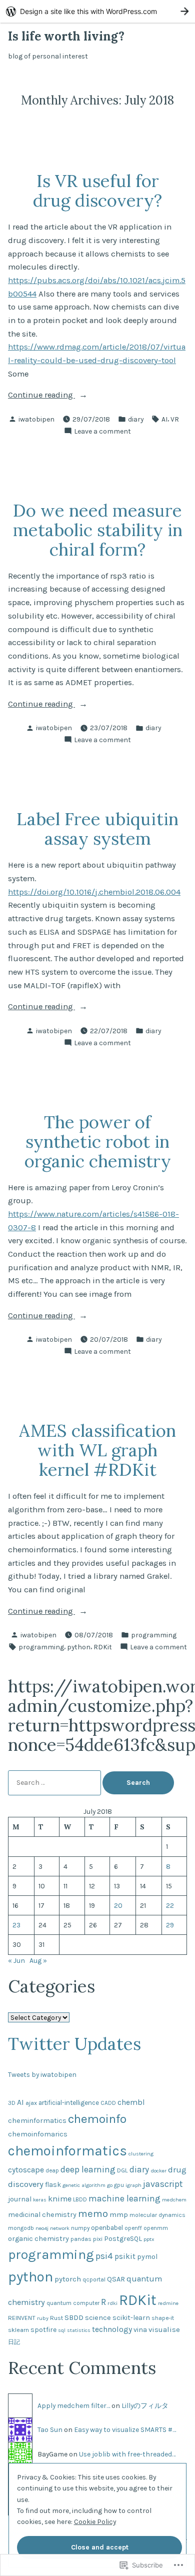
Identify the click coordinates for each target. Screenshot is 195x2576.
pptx (149, 2239)
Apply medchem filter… (74, 2405)
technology (112, 2329)
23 (16, 1925)
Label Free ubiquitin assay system (97, 828)
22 (170, 1905)
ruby (43, 2318)
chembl (131, 2102)
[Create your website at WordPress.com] (97, 11)
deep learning (88, 2169)
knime (60, 2199)
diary (136, 419)
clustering (141, 2154)
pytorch (68, 2279)
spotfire (43, 2330)
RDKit (103, 1647)
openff (133, 2228)
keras (40, 2200)
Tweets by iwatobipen (42, 2074)
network (60, 2228)
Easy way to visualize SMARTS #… (125, 2429)
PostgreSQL (123, 2239)
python (79, 1647)
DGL (122, 2170)
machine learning (124, 2198)
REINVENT (22, 2318)
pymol (147, 2257)
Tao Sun (50, 2429)
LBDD (80, 2199)
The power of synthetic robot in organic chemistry (98, 1141)
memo (93, 2213)
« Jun (16, 1960)
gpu (119, 2185)
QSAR (116, 2279)
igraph (133, 2185)
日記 (14, 2342)
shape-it (163, 2318)
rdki (112, 2303)
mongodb (21, 2228)
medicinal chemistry (42, 2215)
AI (164, 419)
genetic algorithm (84, 2185)
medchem (174, 2200)
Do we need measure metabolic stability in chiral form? (98, 530)
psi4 (104, 2256)
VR (175, 419)
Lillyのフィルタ (145, 2405)
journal (20, 2199)
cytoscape (26, 2170)
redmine (168, 2303)
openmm (156, 2228)
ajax (31, 2103)
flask (53, 2185)
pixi (98, 2239)
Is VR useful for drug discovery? (97, 190)
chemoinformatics (67, 2151)
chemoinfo (97, 2119)
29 (170, 1925)
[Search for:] (55, 1782)
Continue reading (41, 396)
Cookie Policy (95, 2521)
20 (118, 1905)
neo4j (42, 2228)
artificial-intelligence (69, 2103)
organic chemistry (38, 2239)
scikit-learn (131, 2318)
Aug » (38, 1960)
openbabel (107, 2228)
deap (52, 2170)
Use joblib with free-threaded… (127, 2454)
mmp (119, 2214)
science (98, 2318)
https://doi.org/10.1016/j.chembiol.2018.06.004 (94, 892)
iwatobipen (36, 419)
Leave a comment (102, 432)
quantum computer (73, 2303)
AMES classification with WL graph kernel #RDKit (97, 1450)
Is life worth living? (66, 36)
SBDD (74, 2317)
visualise (164, 2329)
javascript (163, 2184)
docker (158, 2171)
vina (140, 2330)
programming (154, 1635)
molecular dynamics (157, 2215)
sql (62, 2330)
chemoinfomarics (38, 2134)
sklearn (18, 2330)
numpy (80, 2228)
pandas (81, 2239)
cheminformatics (37, 2121)
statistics (79, 2330)
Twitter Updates (74, 2043)
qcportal (94, 2279)
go (110, 2185)
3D (12, 2103)
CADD (108, 2103)
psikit (125, 2256)
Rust (56, 2318)
